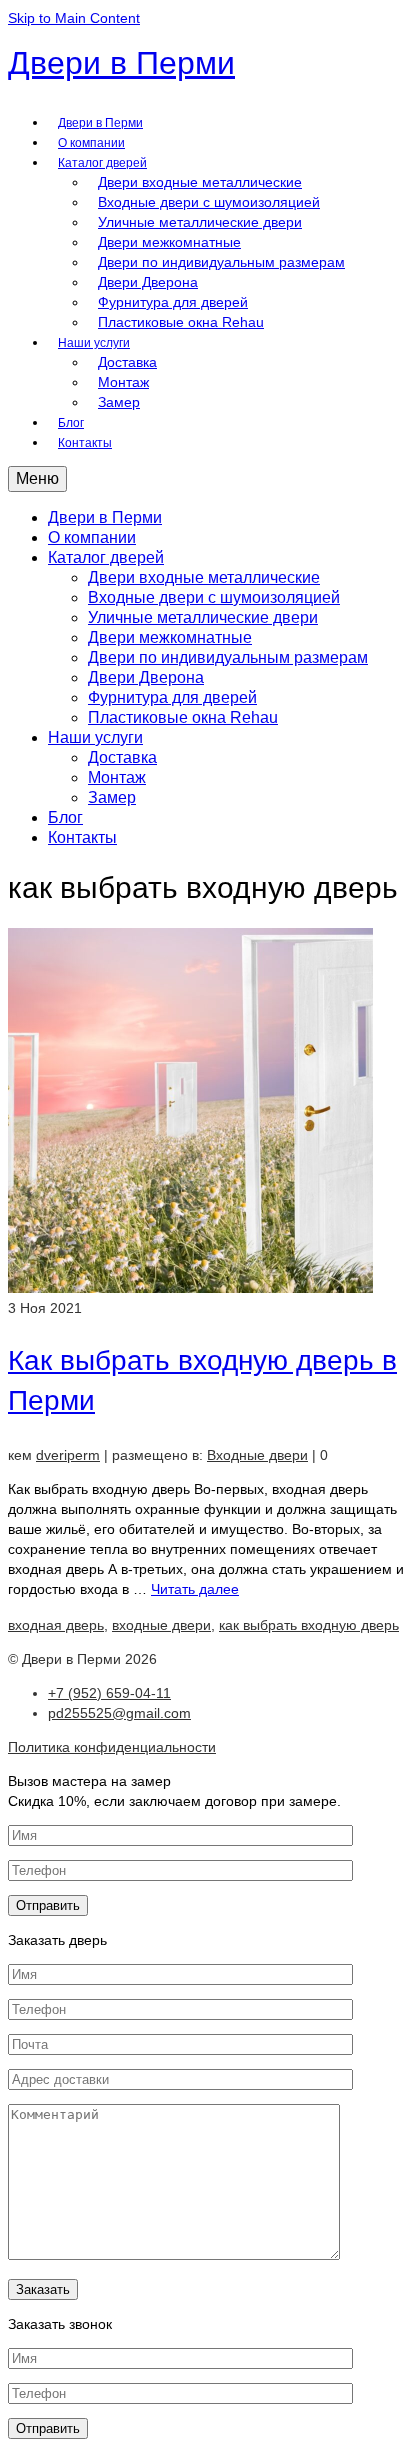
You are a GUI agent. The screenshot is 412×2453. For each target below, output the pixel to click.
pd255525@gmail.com (119, 1713)
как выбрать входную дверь (309, 1625)
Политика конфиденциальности (112, 1747)
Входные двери (257, 1455)
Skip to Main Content (74, 18)
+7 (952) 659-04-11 (109, 1693)
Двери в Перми (121, 63)
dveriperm (68, 1455)
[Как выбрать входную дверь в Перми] (190, 1288)
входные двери (161, 1625)
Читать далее (195, 1589)
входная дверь (56, 1625)
